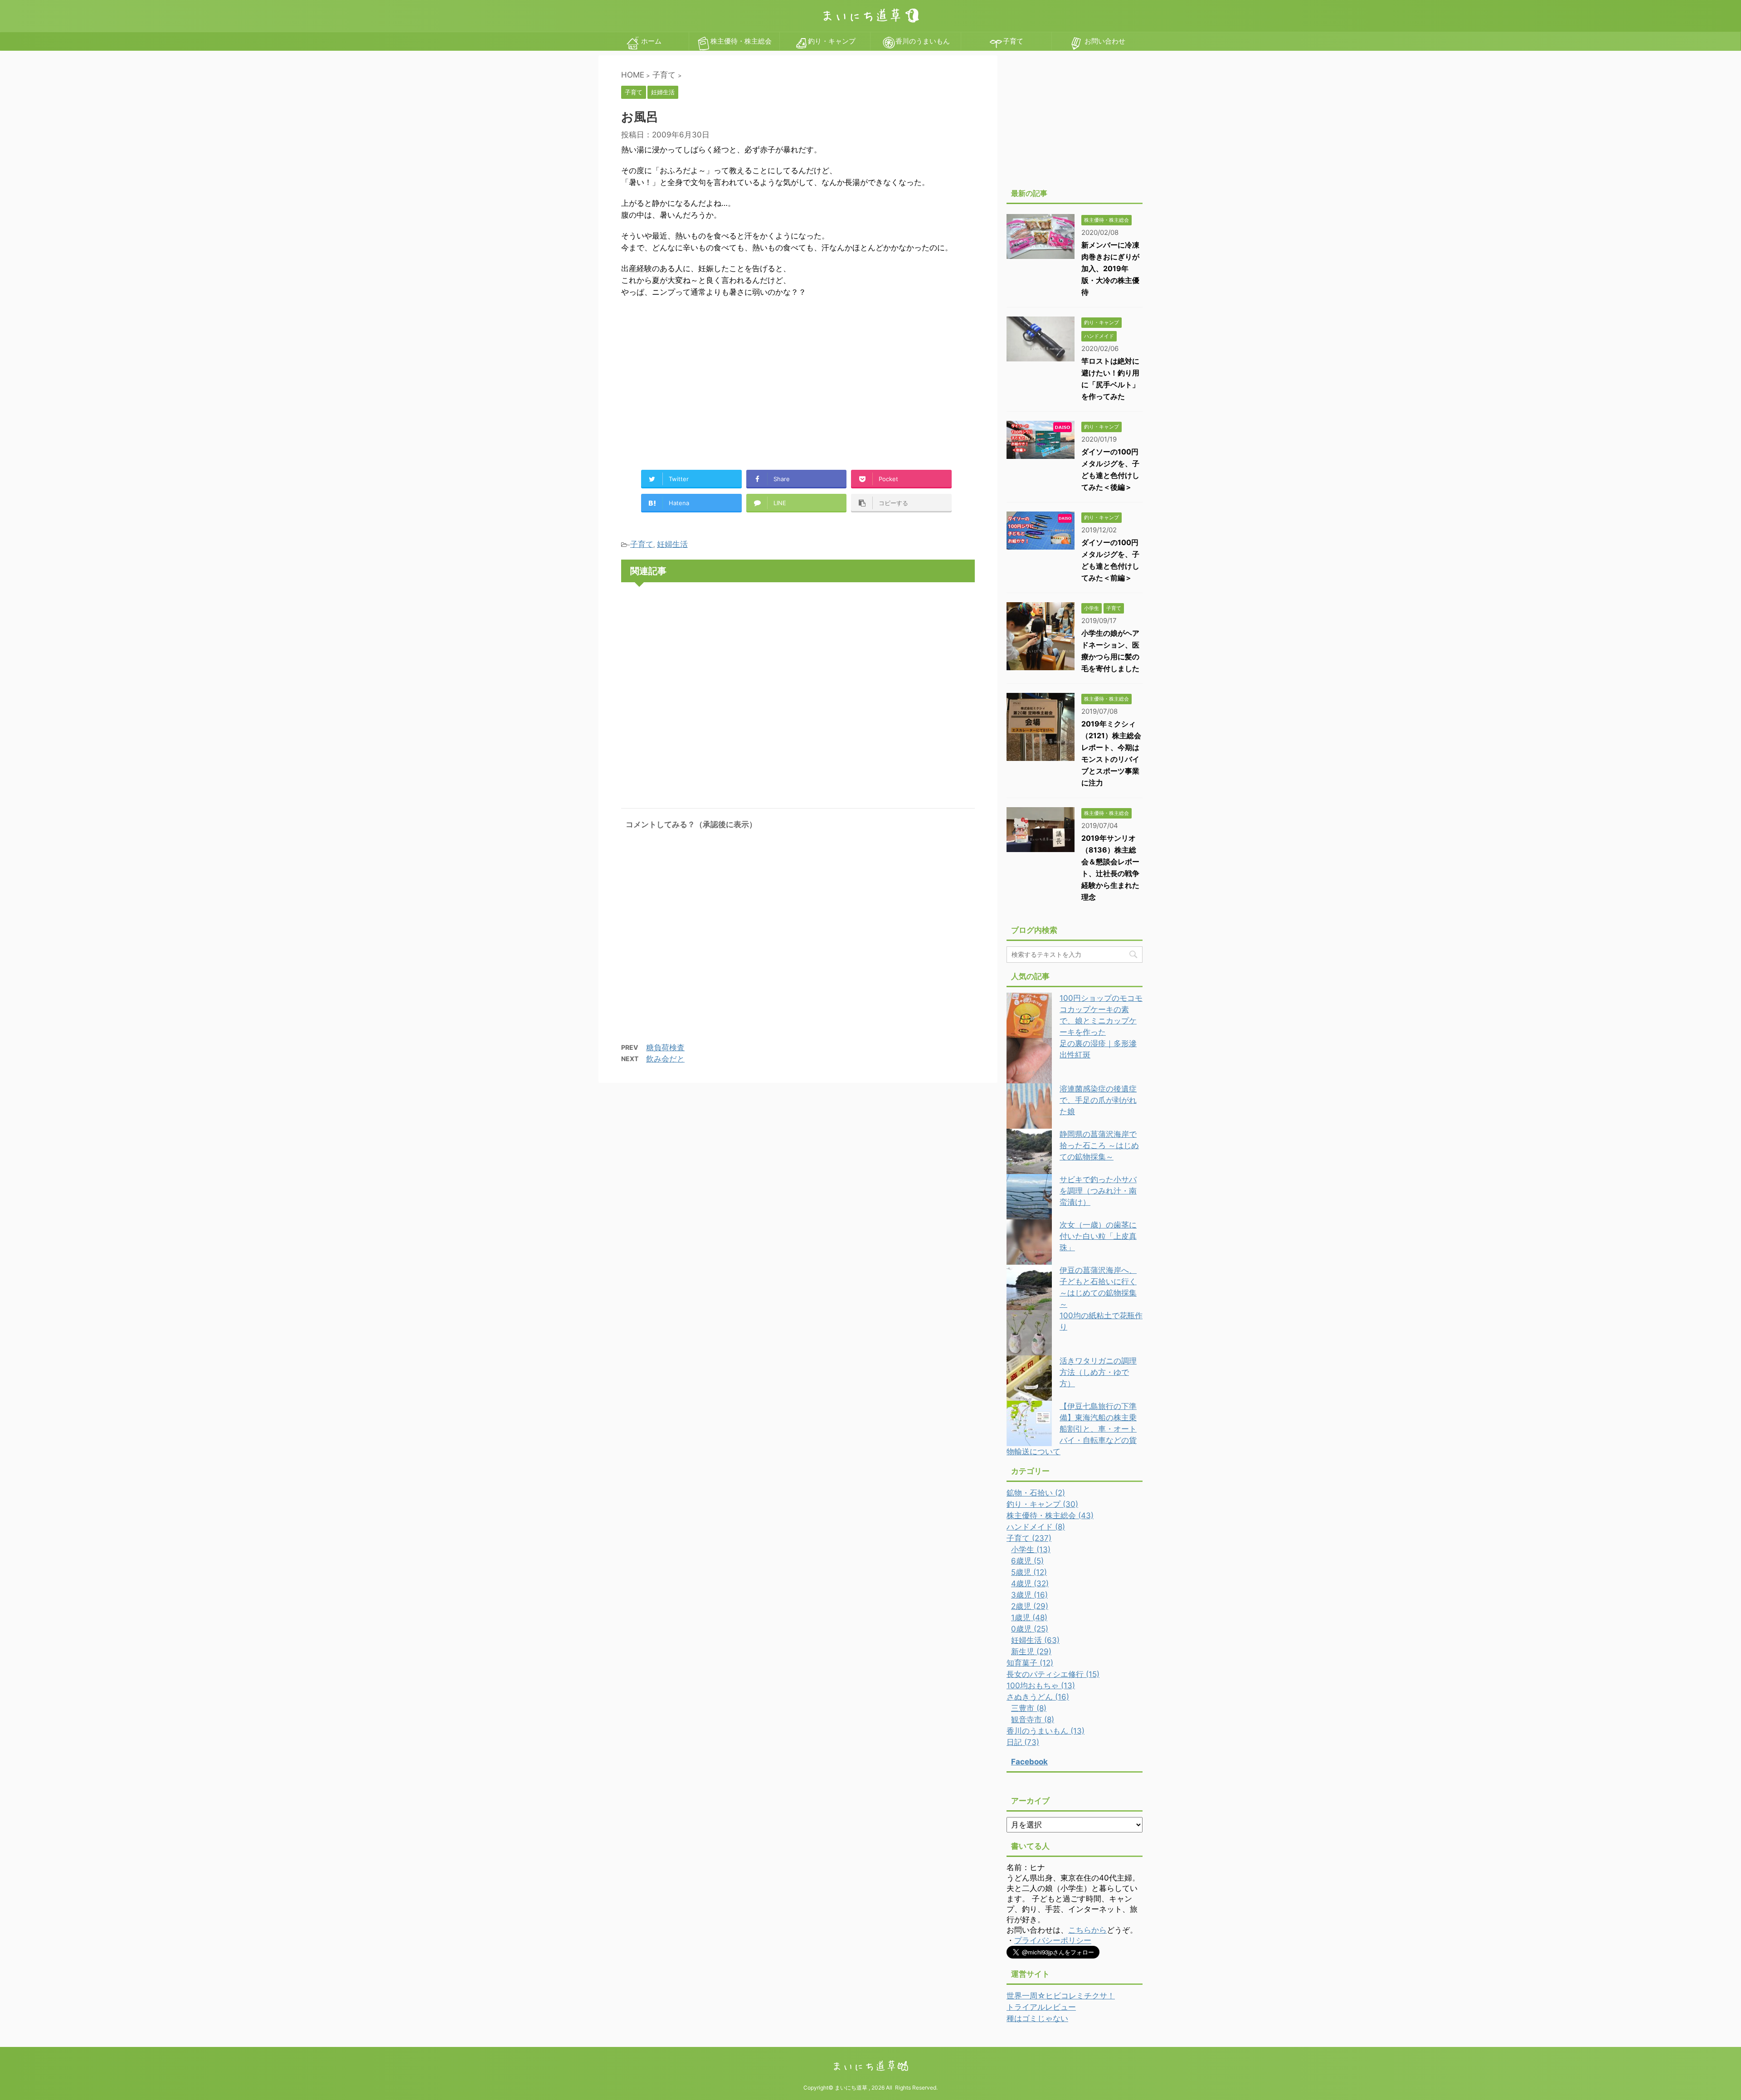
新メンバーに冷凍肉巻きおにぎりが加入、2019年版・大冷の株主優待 (1110, 268)
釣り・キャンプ (832, 41)
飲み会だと (665, 1059)
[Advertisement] (697, 380)
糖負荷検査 (665, 1048)
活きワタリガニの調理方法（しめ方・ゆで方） (1098, 1372)
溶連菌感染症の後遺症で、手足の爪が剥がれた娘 (1098, 1100)
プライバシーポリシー (1053, 1940)
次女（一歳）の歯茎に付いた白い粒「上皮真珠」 (1098, 1236)
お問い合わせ (1104, 41)
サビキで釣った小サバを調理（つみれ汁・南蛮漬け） (1098, 1191)
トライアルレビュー (1041, 2007)
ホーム (650, 41)
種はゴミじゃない (1037, 2018)
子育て (1013, 41)
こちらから (1087, 1930)
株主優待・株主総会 (741, 41)
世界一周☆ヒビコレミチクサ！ (1061, 1996)
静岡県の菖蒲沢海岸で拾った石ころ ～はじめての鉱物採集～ (1099, 1145)
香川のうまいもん (923, 41)
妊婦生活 (672, 544)
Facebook (1029, 1762)
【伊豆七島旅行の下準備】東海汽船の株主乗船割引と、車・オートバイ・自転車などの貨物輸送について (1072, 1429)
